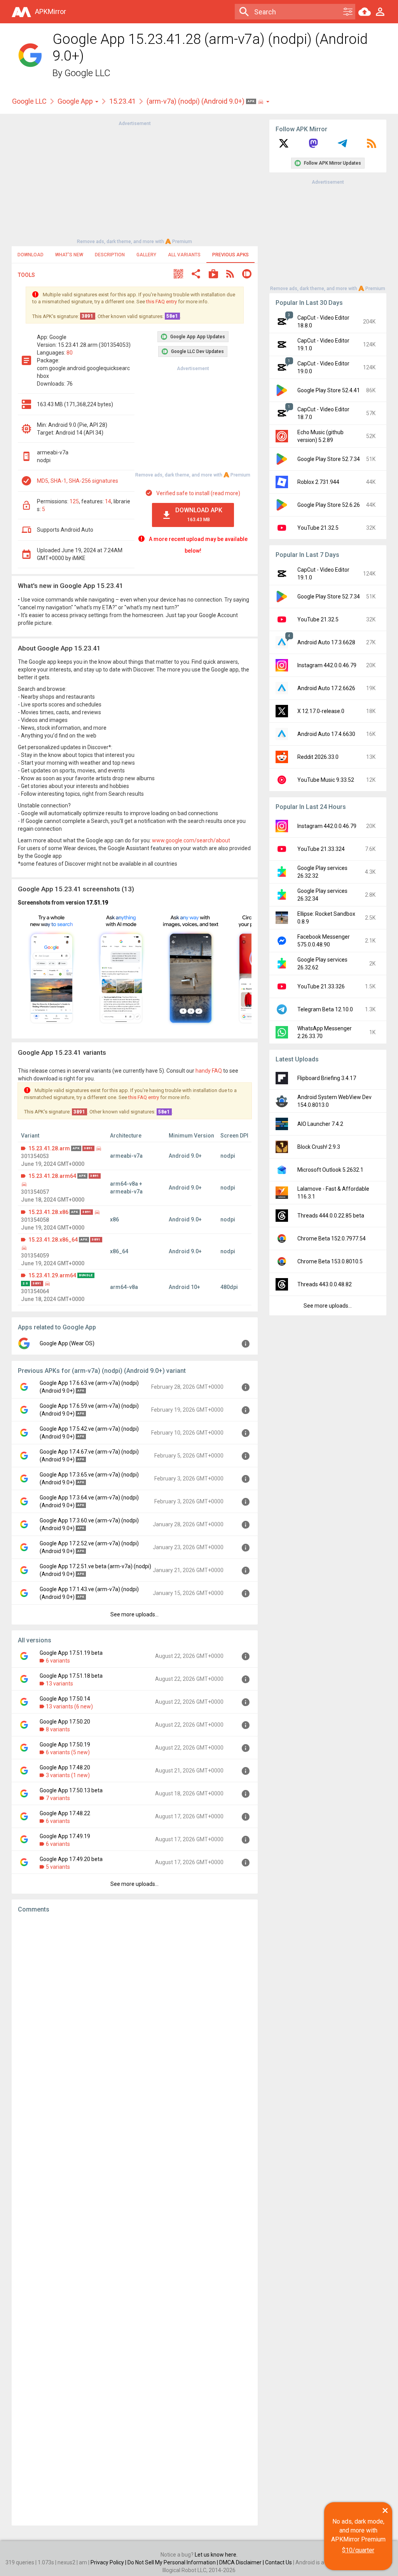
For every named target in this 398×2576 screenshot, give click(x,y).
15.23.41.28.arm (49, 1148)
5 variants (58, 1867)
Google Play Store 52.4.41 (329, 390)
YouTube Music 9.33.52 (326, 780)
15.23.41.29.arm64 (52, 1275)
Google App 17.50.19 (65, 1745)
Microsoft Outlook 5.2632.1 (330, 1170)
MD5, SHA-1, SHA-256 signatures (78, 481)
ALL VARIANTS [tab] (184, 255)
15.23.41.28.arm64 (52, 1176)
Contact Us (278, 2562)
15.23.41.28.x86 (48, 1212)
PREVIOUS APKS (230, 255)
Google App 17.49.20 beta (71, 1859)
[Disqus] (135, 2219)
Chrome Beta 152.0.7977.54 (332, 1238)
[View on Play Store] (213, 275)
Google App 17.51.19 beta (71, 1653)
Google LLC (87, 73)
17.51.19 (97, 903)
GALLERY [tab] (146, 255)
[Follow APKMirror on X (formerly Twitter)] (284, 146)
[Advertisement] (134, 182)
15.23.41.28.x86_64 (53, 1240)
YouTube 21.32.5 (318, 528)
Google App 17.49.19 (65, 1836)
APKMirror (51, 11)
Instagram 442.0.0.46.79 (327, 665)
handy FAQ (209, 1071)
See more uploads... (134, 1614)
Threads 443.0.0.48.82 (325, 1284)
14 (108, 501)
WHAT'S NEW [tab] (69, 255)
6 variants (58, 1661)
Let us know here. (216, 2555)
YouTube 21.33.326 (321, 986)
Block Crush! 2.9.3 (319, 1147)
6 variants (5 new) (68, 1752)
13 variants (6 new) (69, 1706)
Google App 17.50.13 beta (71, 1790)
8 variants (58, 1729)
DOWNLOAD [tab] (31, 255)
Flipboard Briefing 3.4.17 (327, 1078)
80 (70, 353)
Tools (26, 275)
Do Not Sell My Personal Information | (173, 2562)
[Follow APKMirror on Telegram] (342, 146)
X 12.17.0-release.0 (321, 711)
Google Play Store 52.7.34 (329, 459)
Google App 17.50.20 (65, 1722)
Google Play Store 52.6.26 (329, 505)
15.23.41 (122, 101)
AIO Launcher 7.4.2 (320, 1124)
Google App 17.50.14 (65, 1699)
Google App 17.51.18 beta (71, 1676)
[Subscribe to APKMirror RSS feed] (372, 146)
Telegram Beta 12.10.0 (325, 1009)
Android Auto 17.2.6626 (326, 688)
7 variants (58, 1798)
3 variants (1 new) (68, 1775)
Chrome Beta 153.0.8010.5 (330, 1261)
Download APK (199, 514)
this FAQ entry (161, 302)
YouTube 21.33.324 (321, 849)
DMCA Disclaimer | (242, 2562)
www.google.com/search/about (191, 840)
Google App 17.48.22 (65, 1813)
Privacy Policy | (109, 2562)
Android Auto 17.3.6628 (326, 642)
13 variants (59, 1684)
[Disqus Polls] (135, 2018)
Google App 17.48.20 (65, 1767)
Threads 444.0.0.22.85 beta (331, 1216)
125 (74, 501)
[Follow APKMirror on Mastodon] (313, 146)
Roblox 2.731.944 (318, 482)
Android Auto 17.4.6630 (326, 734)
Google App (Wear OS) (67, 1343)
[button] (178, 275)
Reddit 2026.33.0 (318, 757)
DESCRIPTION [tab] (110, 255)
